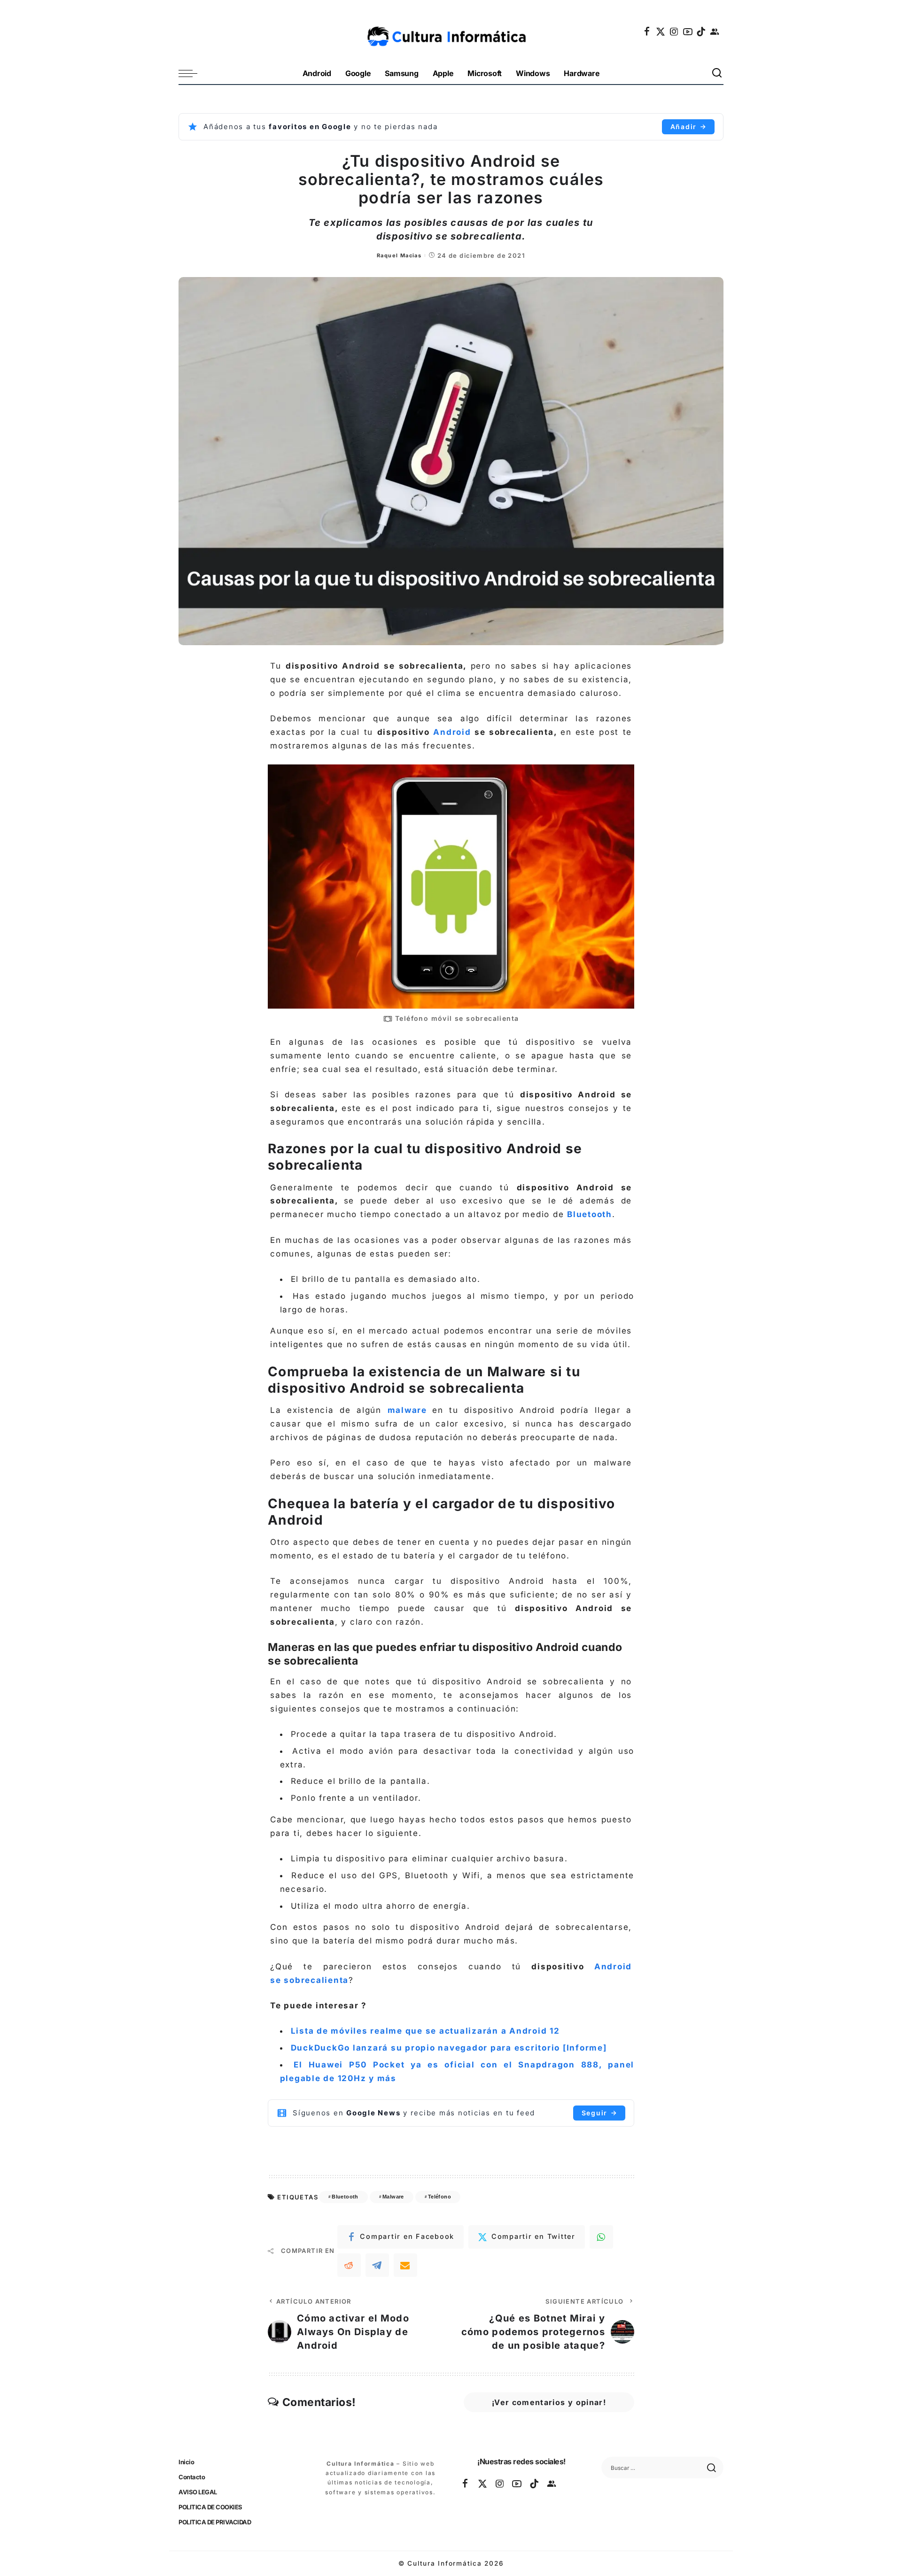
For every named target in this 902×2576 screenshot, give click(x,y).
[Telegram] (377, 2265)
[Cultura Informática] (451, 31)
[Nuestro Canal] (715, 31)
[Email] (405, 2265)
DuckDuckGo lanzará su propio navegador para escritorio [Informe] (449, 2048)
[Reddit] (349, 2265)
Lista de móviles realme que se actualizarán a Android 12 (425, 2031)
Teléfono (439, 2197)
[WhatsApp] (601, 2237)
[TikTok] (701, 31)
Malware (393, 2197)
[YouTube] (688, 31)
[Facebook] (647, 31)
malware (407, 1410)
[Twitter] (661, 31)
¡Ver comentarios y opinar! (549, 2402)
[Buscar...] (717, 73)
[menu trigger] (193, 73)
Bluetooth (590, 1214)
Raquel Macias (399, 255)
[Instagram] (675, 31)
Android (452, 732)
